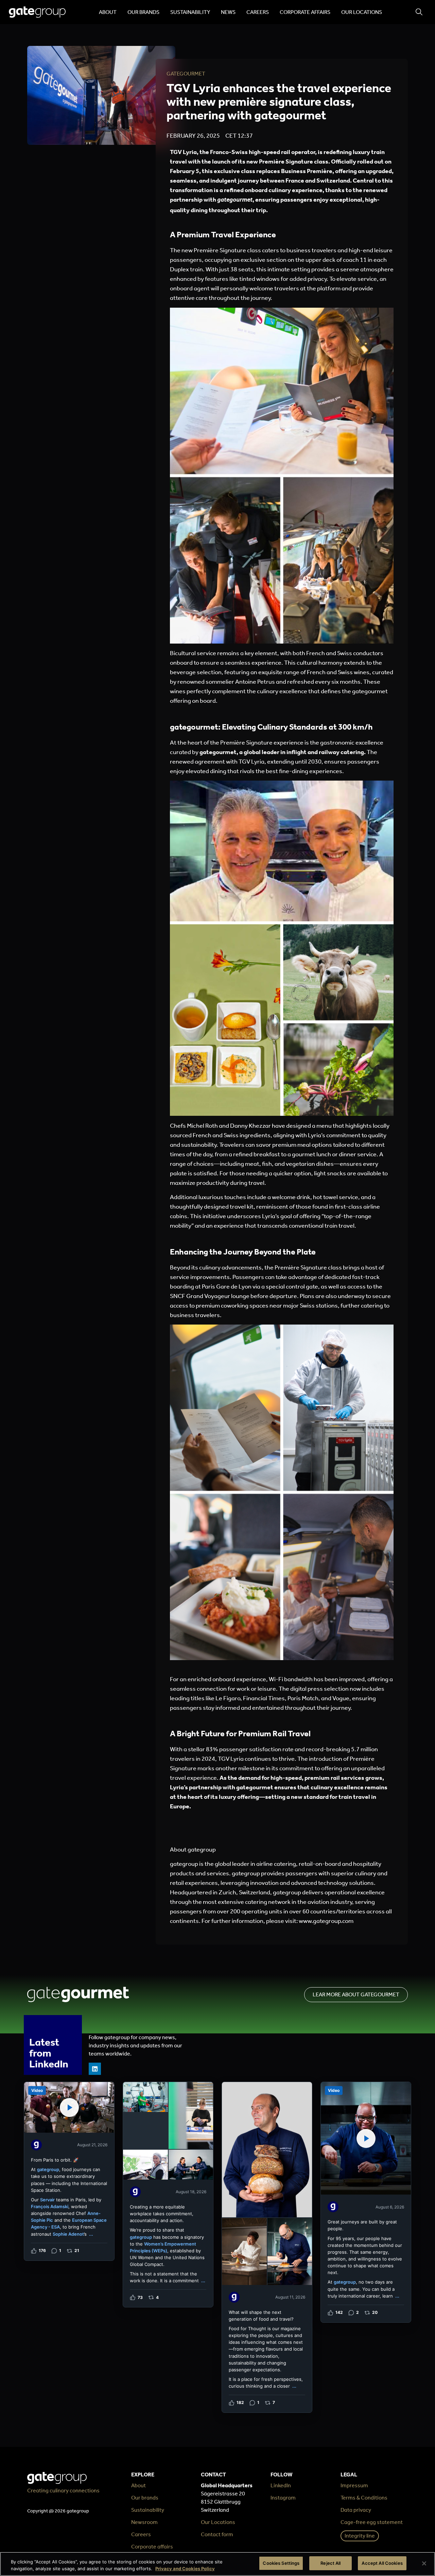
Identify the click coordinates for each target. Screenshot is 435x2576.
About (108, 12)
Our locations (362, 12)
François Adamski (50, 2206)
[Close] (424, 2563)
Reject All (330, 2563)
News (228, 12)
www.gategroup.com (326, 1921)
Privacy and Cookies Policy (185, 2569)
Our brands (143, 12)
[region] (217, 2564)
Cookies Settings (281, 2563)
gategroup (48, 2169)
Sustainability (190, 12)
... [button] (91, 2234)
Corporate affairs (305, 12)
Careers (258, 12)
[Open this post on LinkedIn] (69, 2171)
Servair (47, 2200)
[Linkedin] (95, 2069)
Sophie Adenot (68, 2234)
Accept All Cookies (382, 2563)
